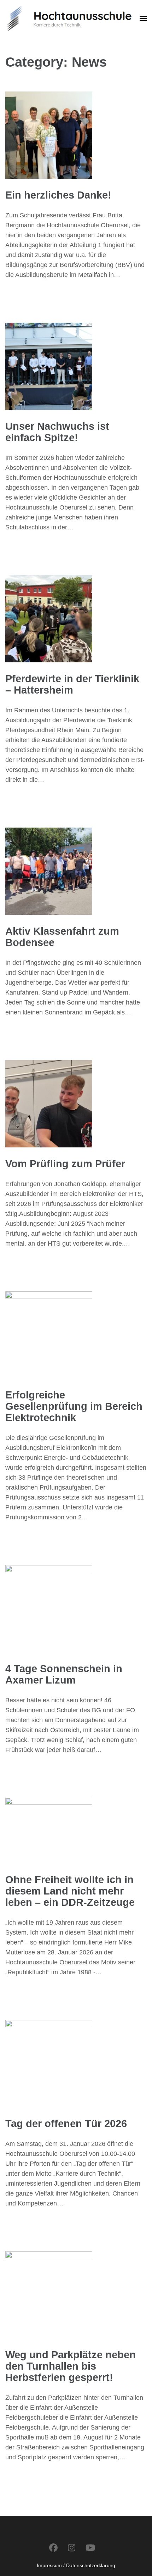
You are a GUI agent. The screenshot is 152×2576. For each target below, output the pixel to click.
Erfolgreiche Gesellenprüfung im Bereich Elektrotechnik (74, 1406)
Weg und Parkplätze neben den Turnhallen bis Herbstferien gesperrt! (71, 2366)
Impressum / (51, 2565)
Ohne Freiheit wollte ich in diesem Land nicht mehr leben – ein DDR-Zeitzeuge (70, 1891)
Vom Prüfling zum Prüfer (65, 1164)
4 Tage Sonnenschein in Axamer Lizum (64, 1674)
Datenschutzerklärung (91, 2565)
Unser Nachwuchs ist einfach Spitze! (57, 432)
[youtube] (90, 2548)
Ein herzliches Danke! (58, 195)
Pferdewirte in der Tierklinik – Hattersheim (72, 684)
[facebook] (53, 2548)
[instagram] (72, 2548)
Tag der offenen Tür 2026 (66, 2124)
